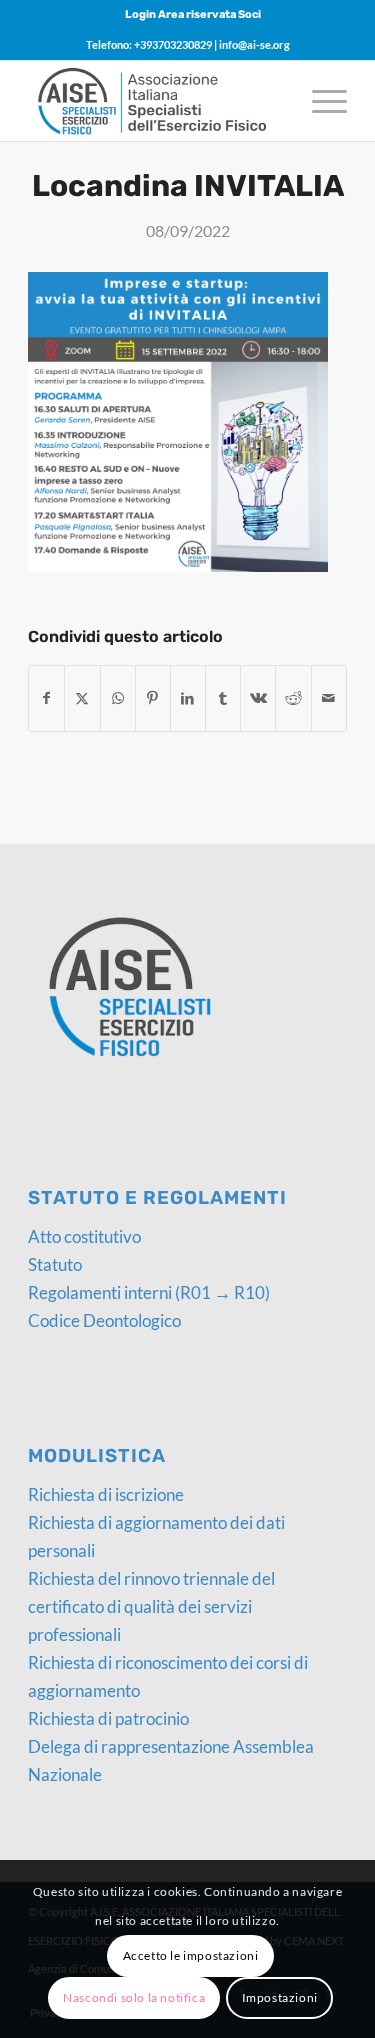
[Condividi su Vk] (258, 698)
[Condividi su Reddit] (293, 698)
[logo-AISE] (155, 101)
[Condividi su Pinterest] (153, 698)
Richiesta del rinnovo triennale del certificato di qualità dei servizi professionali (151, 1606)
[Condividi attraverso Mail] (329, 698)
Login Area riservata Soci (193, 14)
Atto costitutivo (84, 1236)
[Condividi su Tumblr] (223, 698)
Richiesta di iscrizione (106, 1494)
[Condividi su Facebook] (46, 698)
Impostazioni (280, 1997)
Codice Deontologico (104, 1320)
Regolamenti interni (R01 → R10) (149, 1292)
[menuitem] (193, 15)
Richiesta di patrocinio (108, 1718)
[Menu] (319, 101)
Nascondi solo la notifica (134, 1997)
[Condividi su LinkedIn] (188, 698)
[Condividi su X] (82, 698)
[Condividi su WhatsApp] (118, 698)
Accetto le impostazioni (191, 1955)
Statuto (55, 1264)
